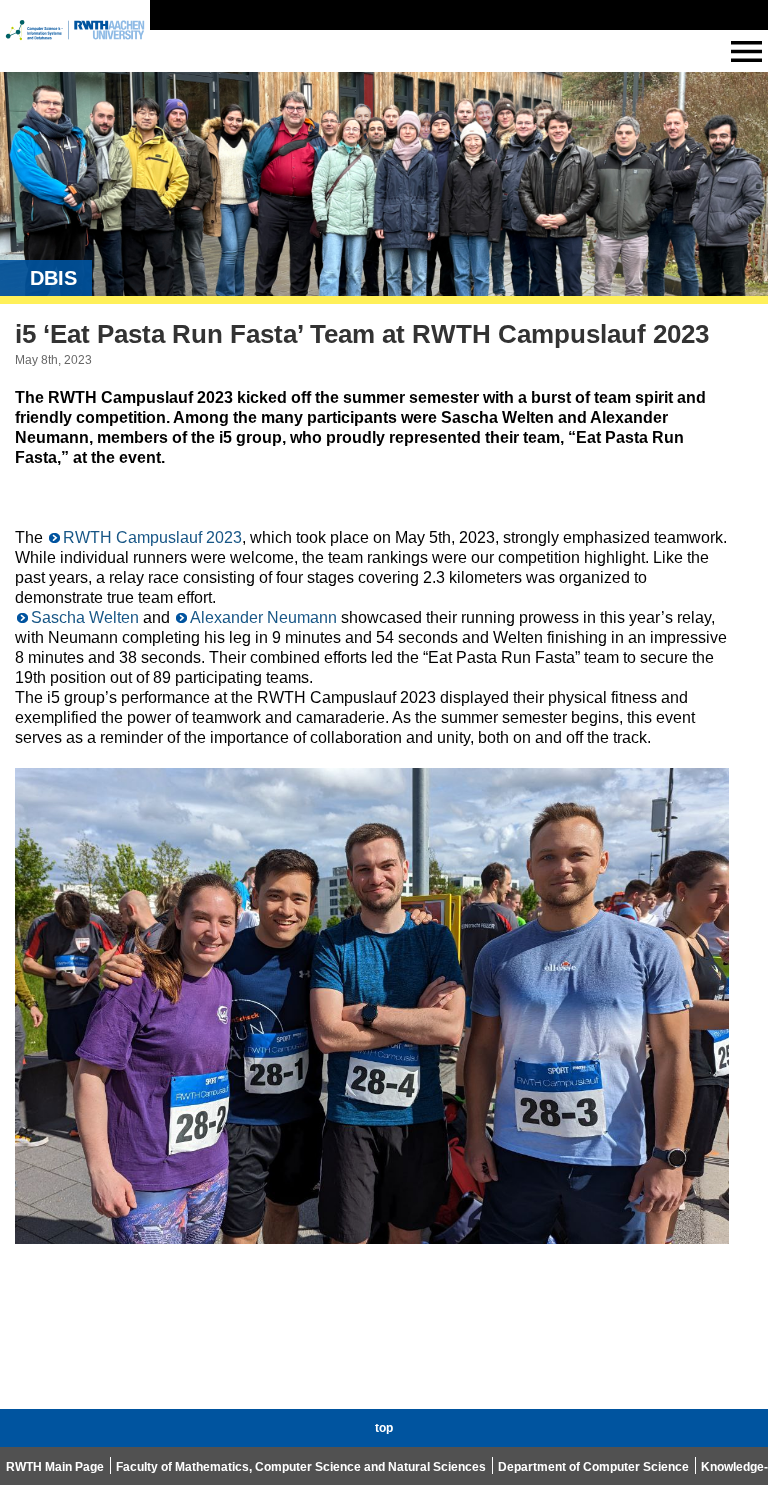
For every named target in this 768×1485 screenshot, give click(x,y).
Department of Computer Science (593, 1467)
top (384, 1428)
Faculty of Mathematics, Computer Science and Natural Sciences (301, 1467)
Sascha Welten (85, 617)
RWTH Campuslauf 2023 (152, 537)
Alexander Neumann (263, 617)
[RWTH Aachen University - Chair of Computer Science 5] (75, 48)
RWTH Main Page (55, 1467)
